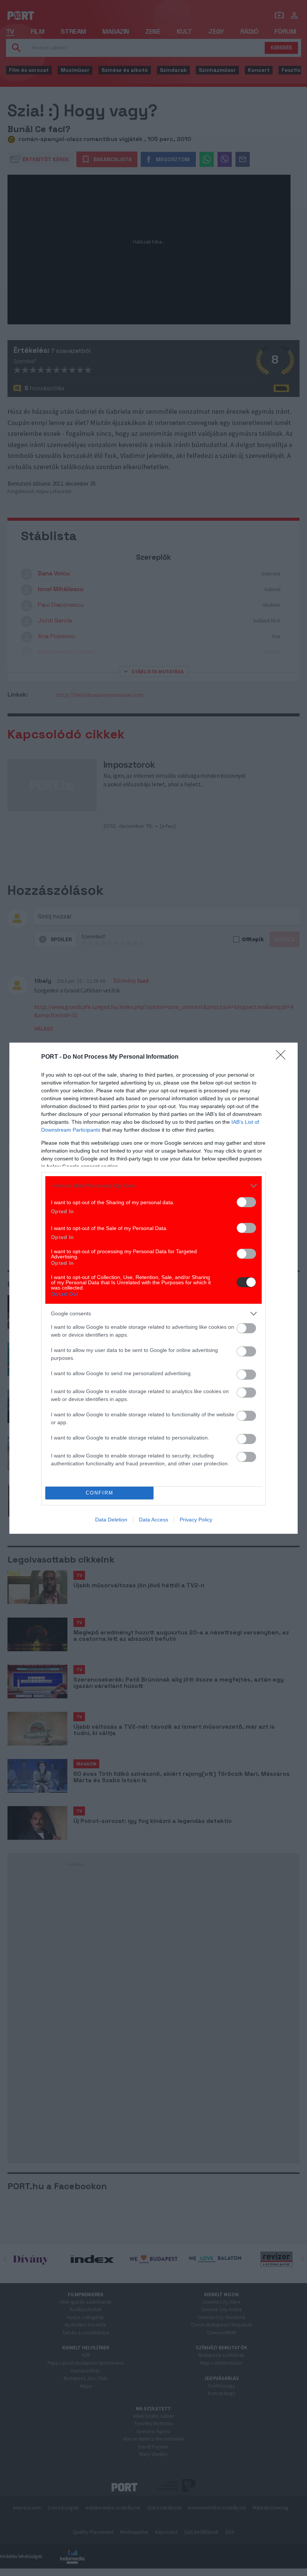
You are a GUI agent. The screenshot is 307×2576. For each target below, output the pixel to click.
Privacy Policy (196, 1520)
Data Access (153, 1520)
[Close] (283, 1057)
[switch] (246, 1202)
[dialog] (153, 1288)
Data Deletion (111, 1520)
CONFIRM (100, 1493)
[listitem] (153, 1186)
